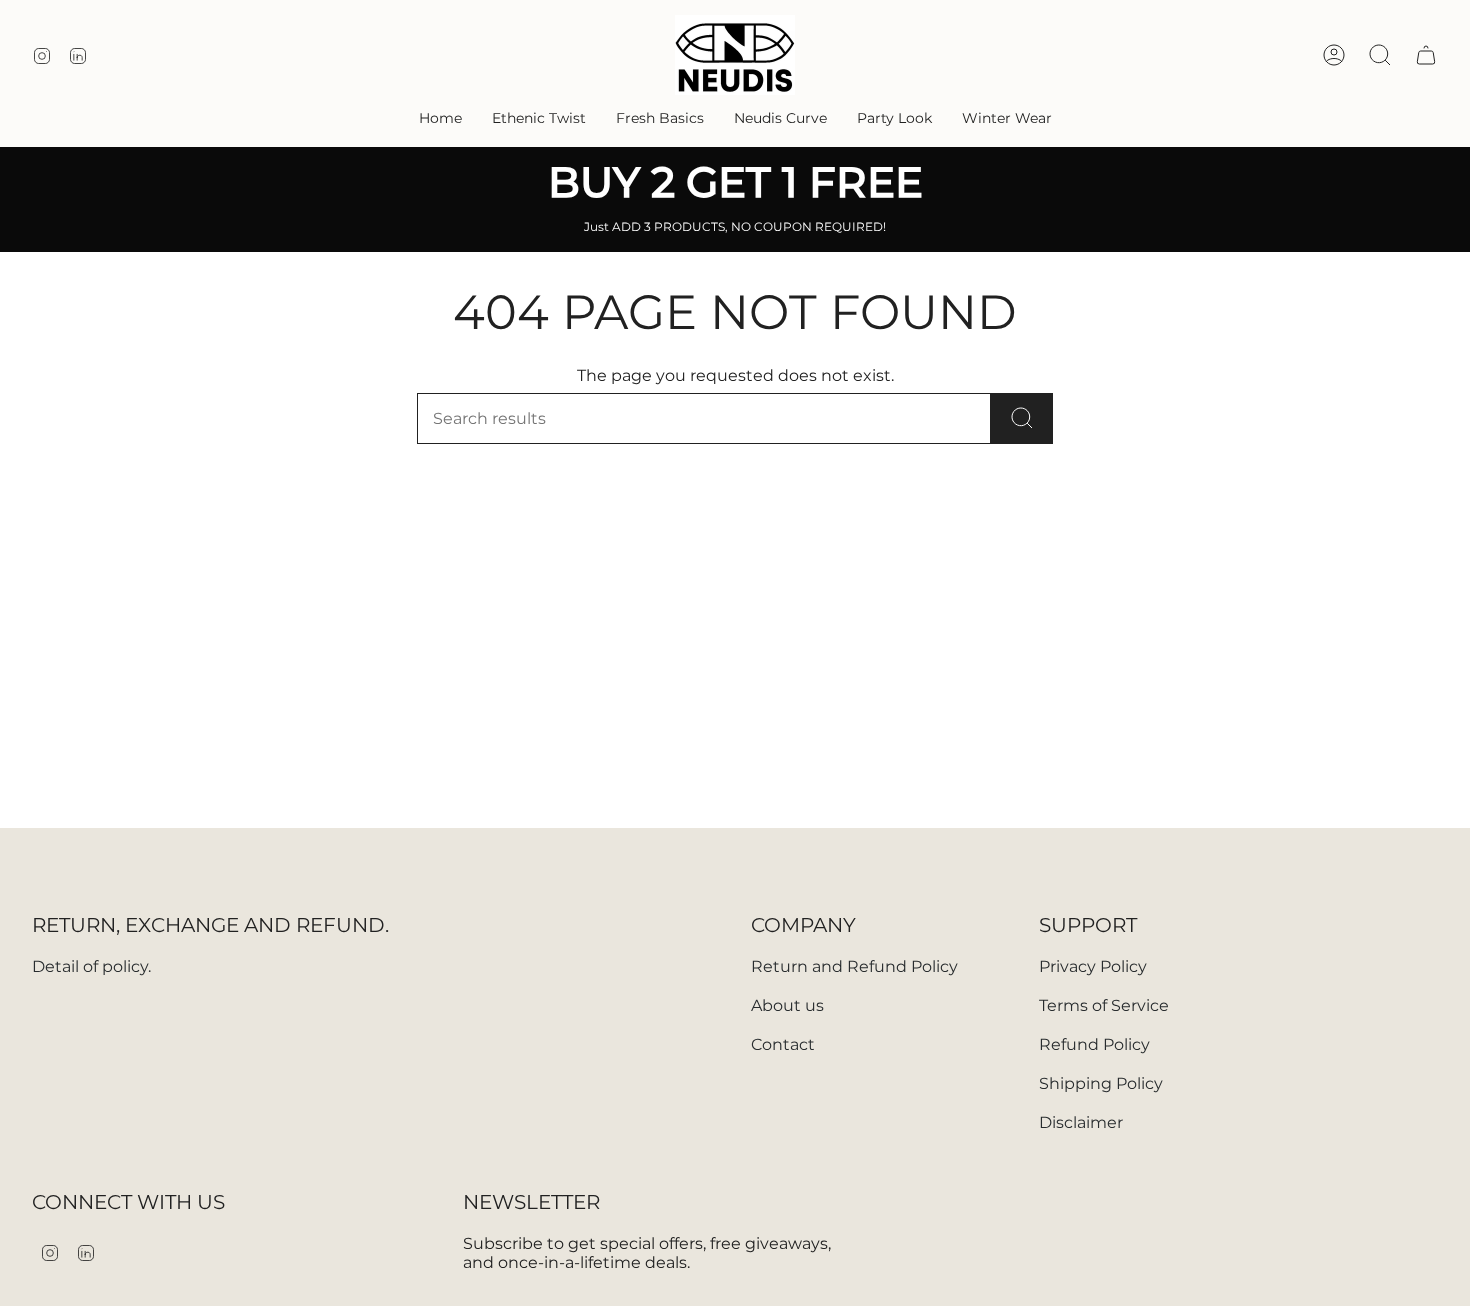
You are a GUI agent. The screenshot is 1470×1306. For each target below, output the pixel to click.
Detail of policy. (91, 966)
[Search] (1022, 418)
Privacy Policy (1093, 966)
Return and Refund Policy (854, 966)
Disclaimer (1081, 1122)
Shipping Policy (1101, 1083)
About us (787, 1005)
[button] (539, 118)
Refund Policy (1094, 1044)
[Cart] (1426, 55)
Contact (783, 1044)
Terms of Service (1104, 1005)
